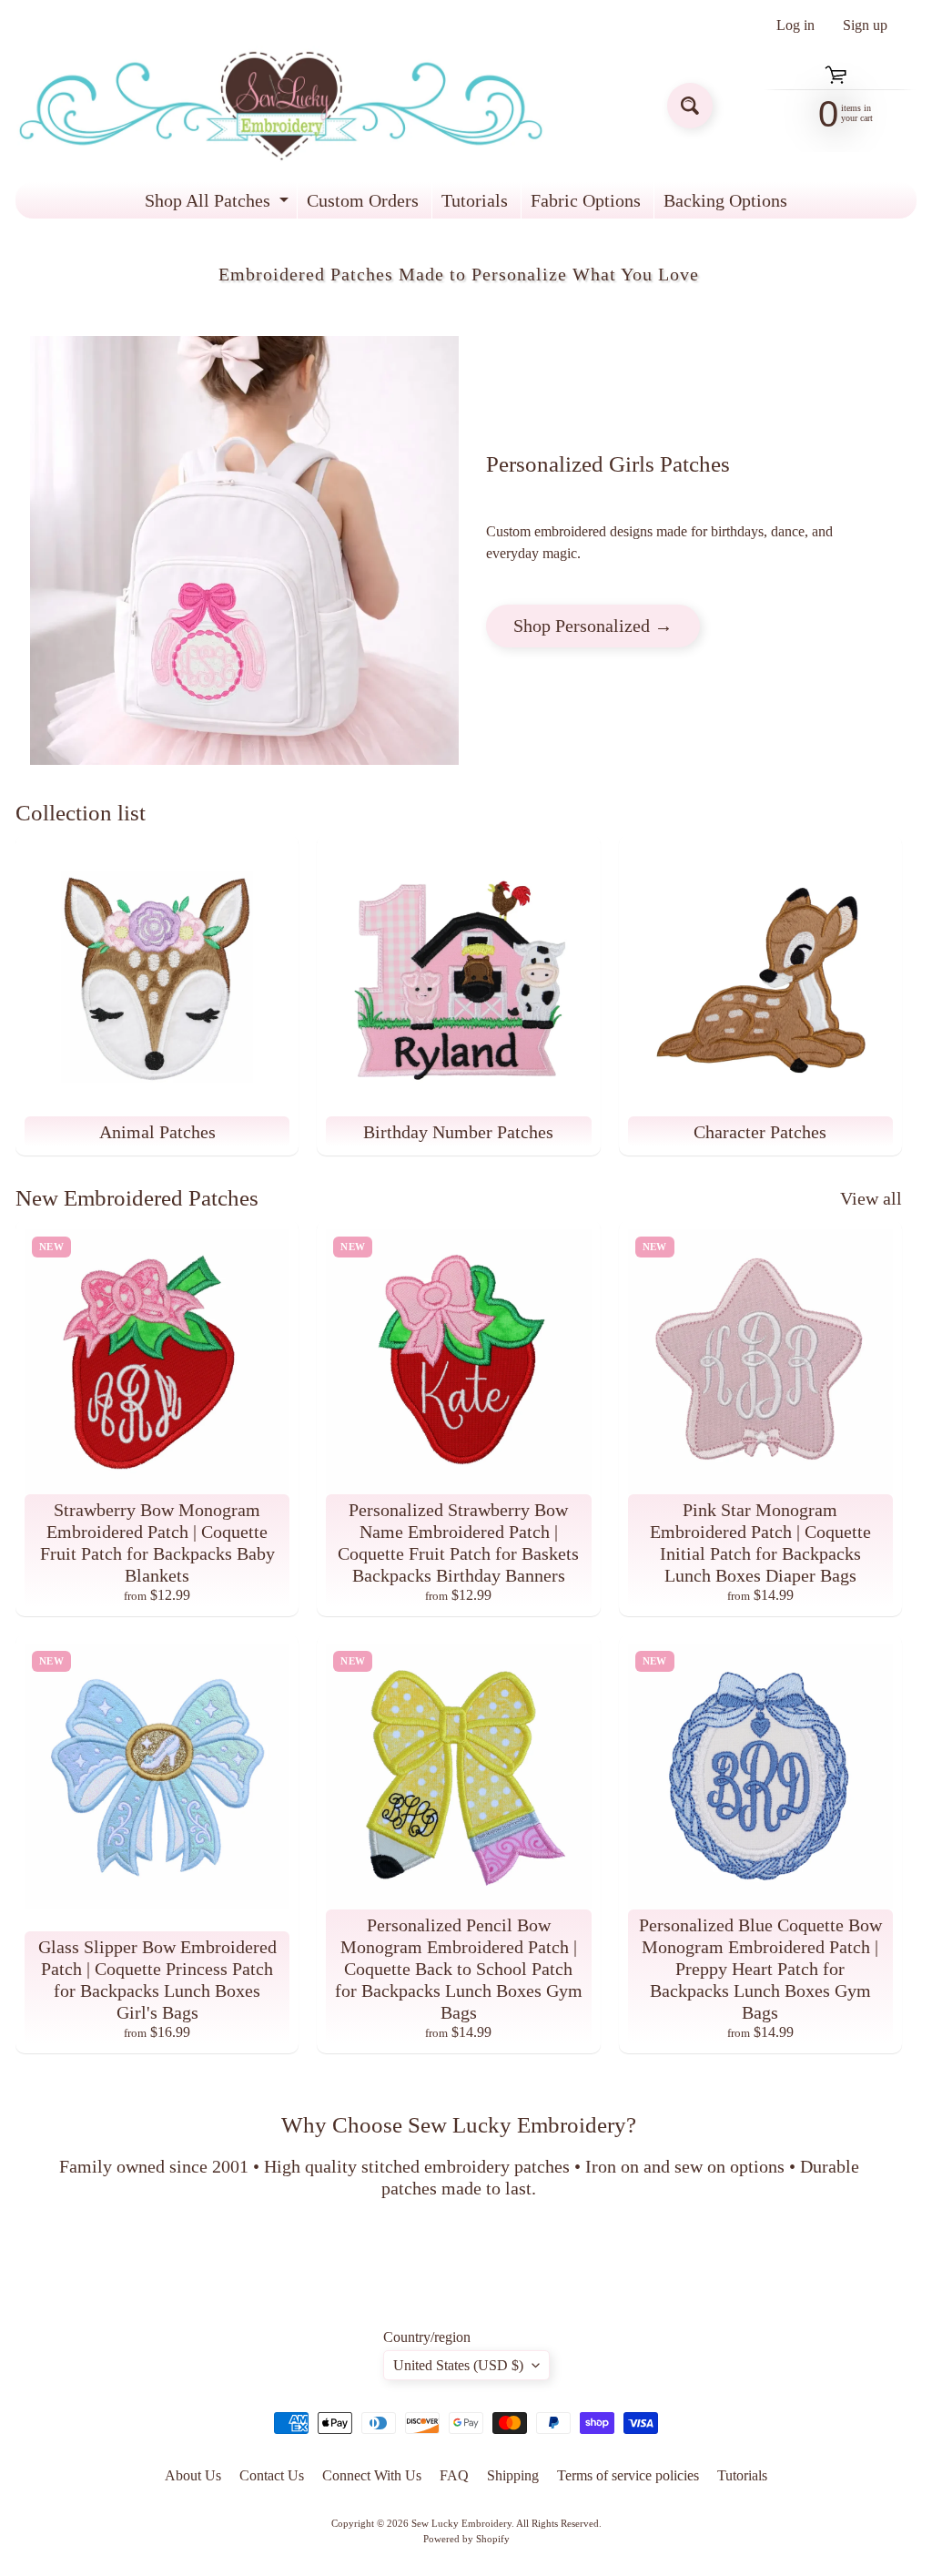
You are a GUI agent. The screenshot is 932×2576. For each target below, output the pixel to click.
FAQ (454, 2475)
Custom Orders (363, 200)
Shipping (513, 2475)
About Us (193, 2475)
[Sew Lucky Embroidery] (281, 106)
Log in (795, 25)
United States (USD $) (458, 2365)
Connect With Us (372, 2475)
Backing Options (725, 200)
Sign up (865, 25)
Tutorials (475, 200)
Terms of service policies (628, 2475)
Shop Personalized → (593, 626)
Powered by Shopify (466, 2539)
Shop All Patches (219, 204)
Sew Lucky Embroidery (461, 2523)
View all (871, 1198)
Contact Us (272, 2475)
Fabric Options (586, 200)
